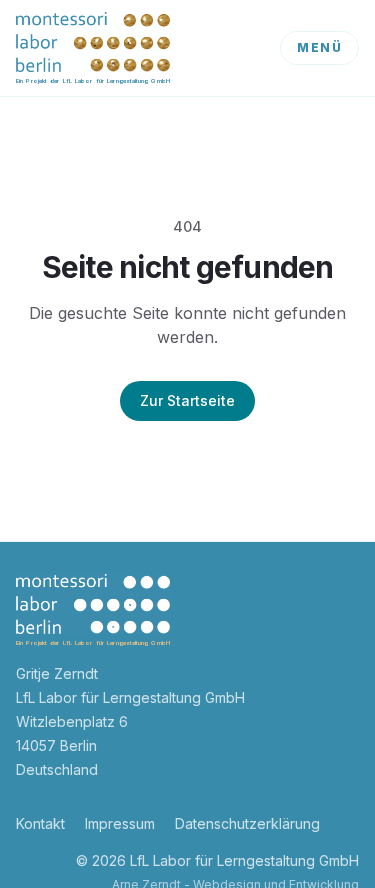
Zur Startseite (187, 400)
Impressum (120, 823)
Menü (319, 47)
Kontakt (40, 823)
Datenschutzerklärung (247, 823)
